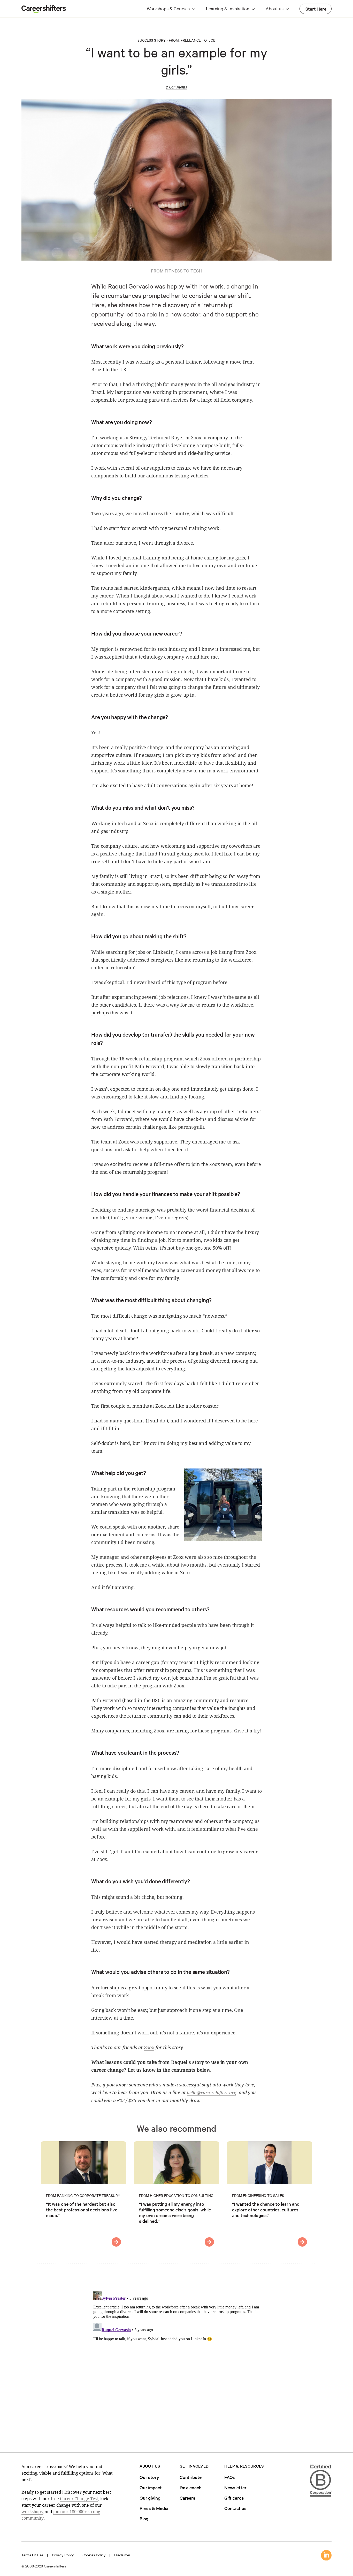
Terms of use (32, 2555)
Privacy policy (63, 2555)
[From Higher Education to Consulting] (209, 2242)
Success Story (152, 40)
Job (212, 40)
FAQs (230, 2477)
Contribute (191, 2477)
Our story (149, 2477)
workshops (32, 2512)
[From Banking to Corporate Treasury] (116, 2242)
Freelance (191, 40)
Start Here (316, 9)
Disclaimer (122, 2555)
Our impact (151, 2487)
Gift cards (234, 2498)
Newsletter (235, 2487)
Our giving (150, 2498)
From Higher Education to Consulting (176, 2195)
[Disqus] (177, 2354)
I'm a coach (191, 2487)
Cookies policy (94, 2555)
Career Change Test (79, 2499)
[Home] (44, 11)
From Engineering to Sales (258, 2195)
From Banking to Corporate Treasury (83, 2195)
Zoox (149, 2047)
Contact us (235, 2508)
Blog (144, 2518)
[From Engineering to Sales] (302, 2242)
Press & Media (154, 2508)
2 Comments (176, 87)
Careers (187, 2498)
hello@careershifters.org (212, 2092)
